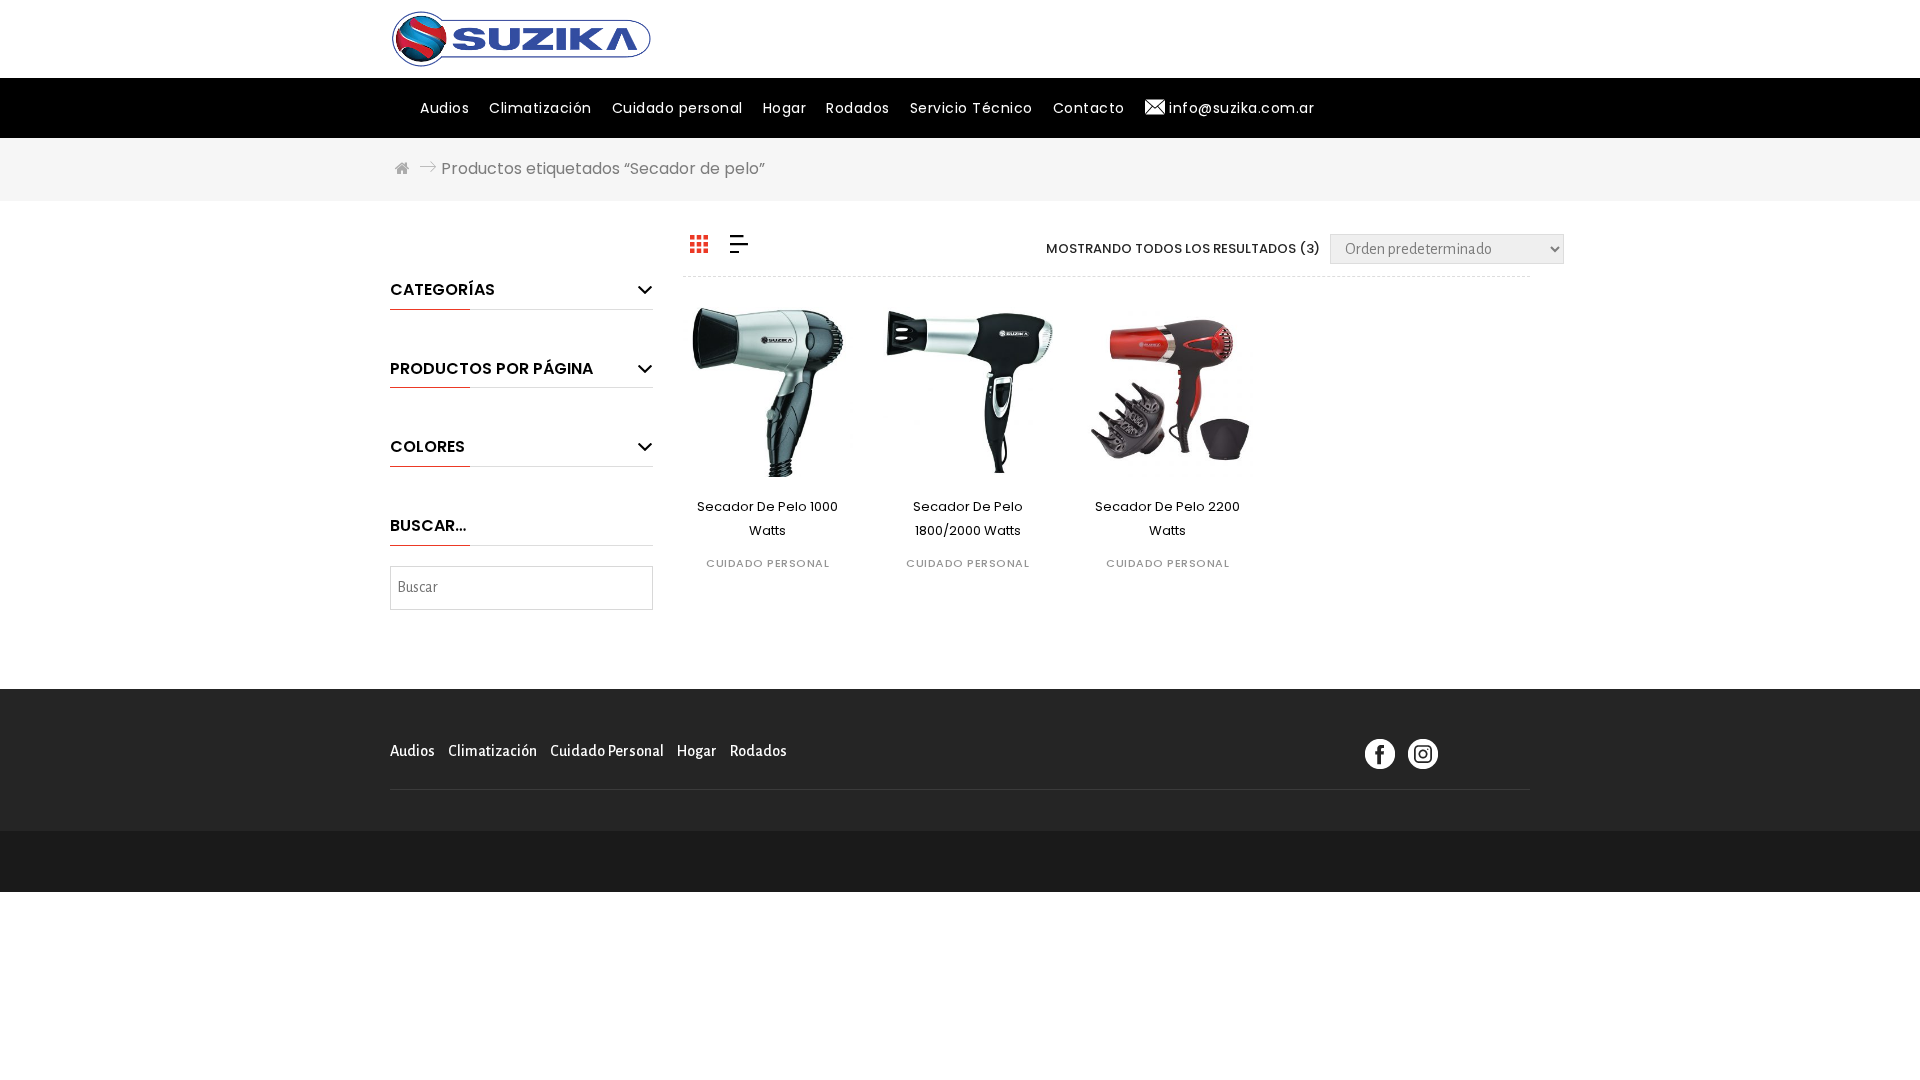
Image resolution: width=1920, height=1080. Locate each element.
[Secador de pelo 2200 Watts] (1168, 392)
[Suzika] (521, 38)
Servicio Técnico (971, 108)
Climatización (540, 108)
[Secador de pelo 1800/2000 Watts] (968, 392)
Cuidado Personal (767, 563)
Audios (444, 108)
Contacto (1089, 108)
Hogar (785, 108)
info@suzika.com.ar (1240, 108)
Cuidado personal (677, 108)
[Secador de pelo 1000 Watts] (768, 392)
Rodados (858, 108)
